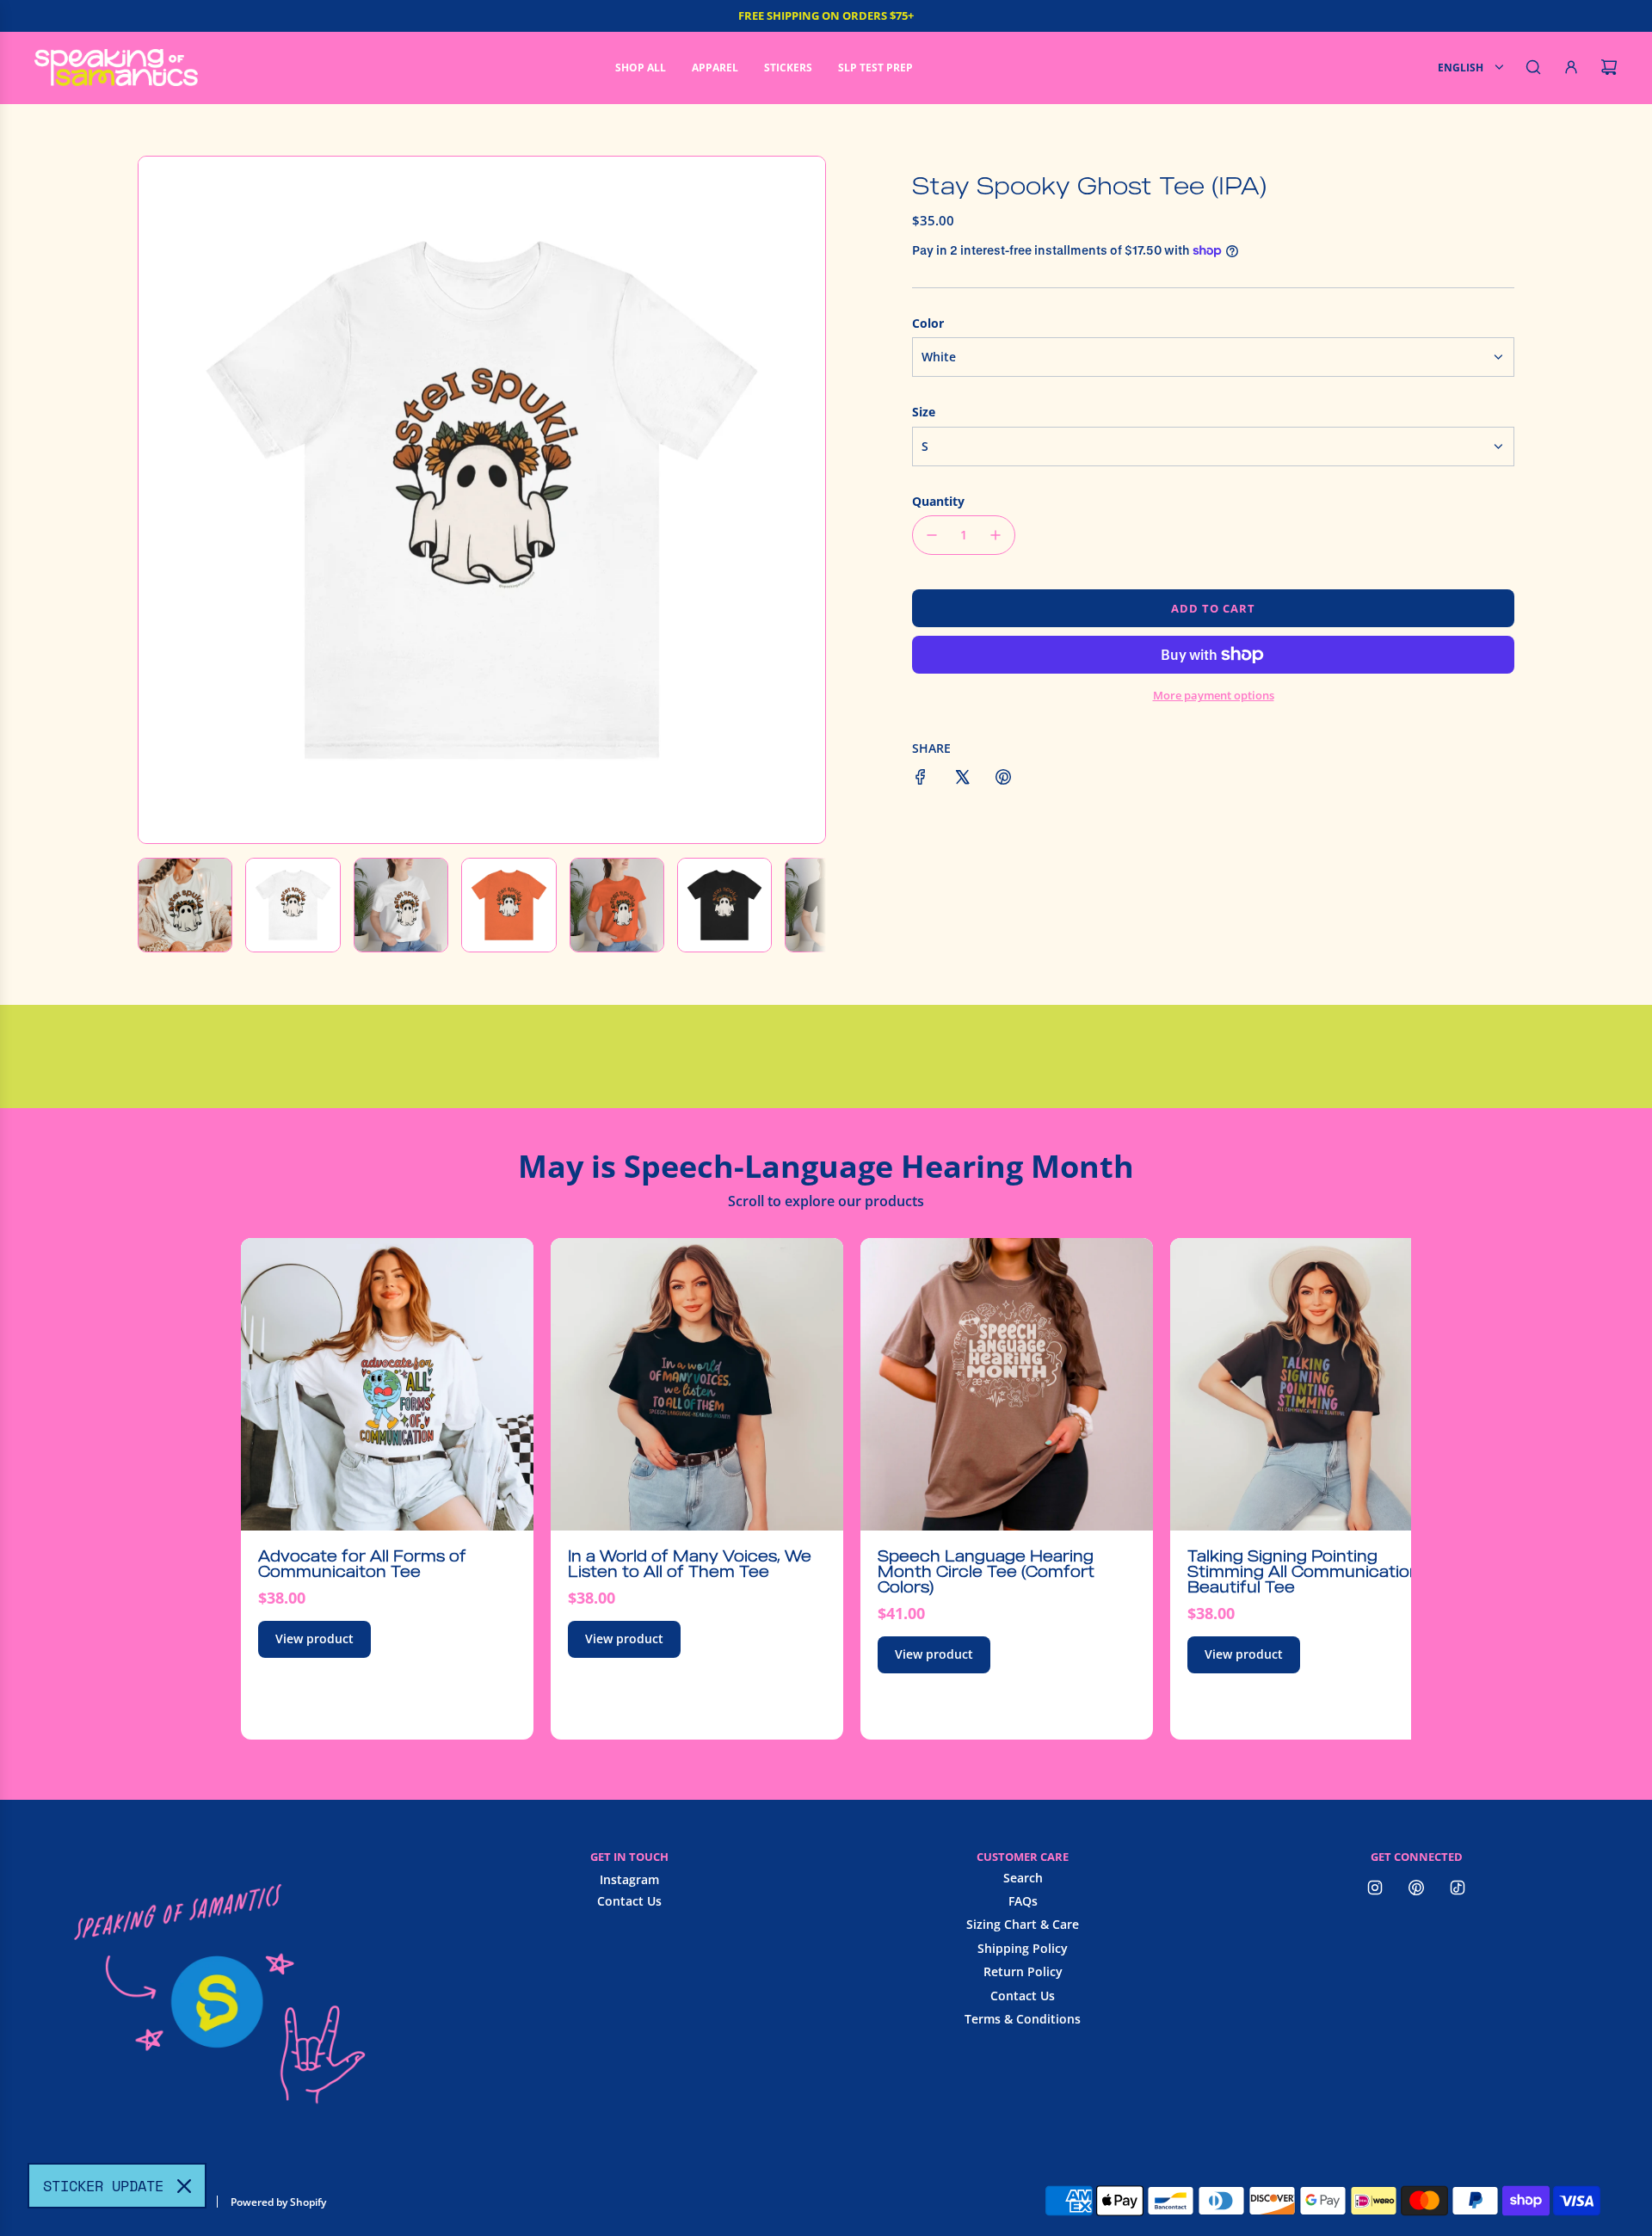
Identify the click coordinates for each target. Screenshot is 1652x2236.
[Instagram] (1375, 1888)
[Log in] (1571, 67)
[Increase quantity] (996, 535)
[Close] (184, 2186)
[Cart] (1609, 67)
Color (928, 323)
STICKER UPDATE (103, 2186)
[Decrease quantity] (932, 535)
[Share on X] (962, 779)
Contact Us (629, 1901)
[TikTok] (1458, 1888)
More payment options (1214, 695)
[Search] (1533, 67)
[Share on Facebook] (921, 779)
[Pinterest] (1416, 1888)
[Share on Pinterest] (1003, 779)
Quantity (938, 501)
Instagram (629, 1879)
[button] (161, 500)
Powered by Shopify (278, 2202)
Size (924, 412)
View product (314, 1639)
